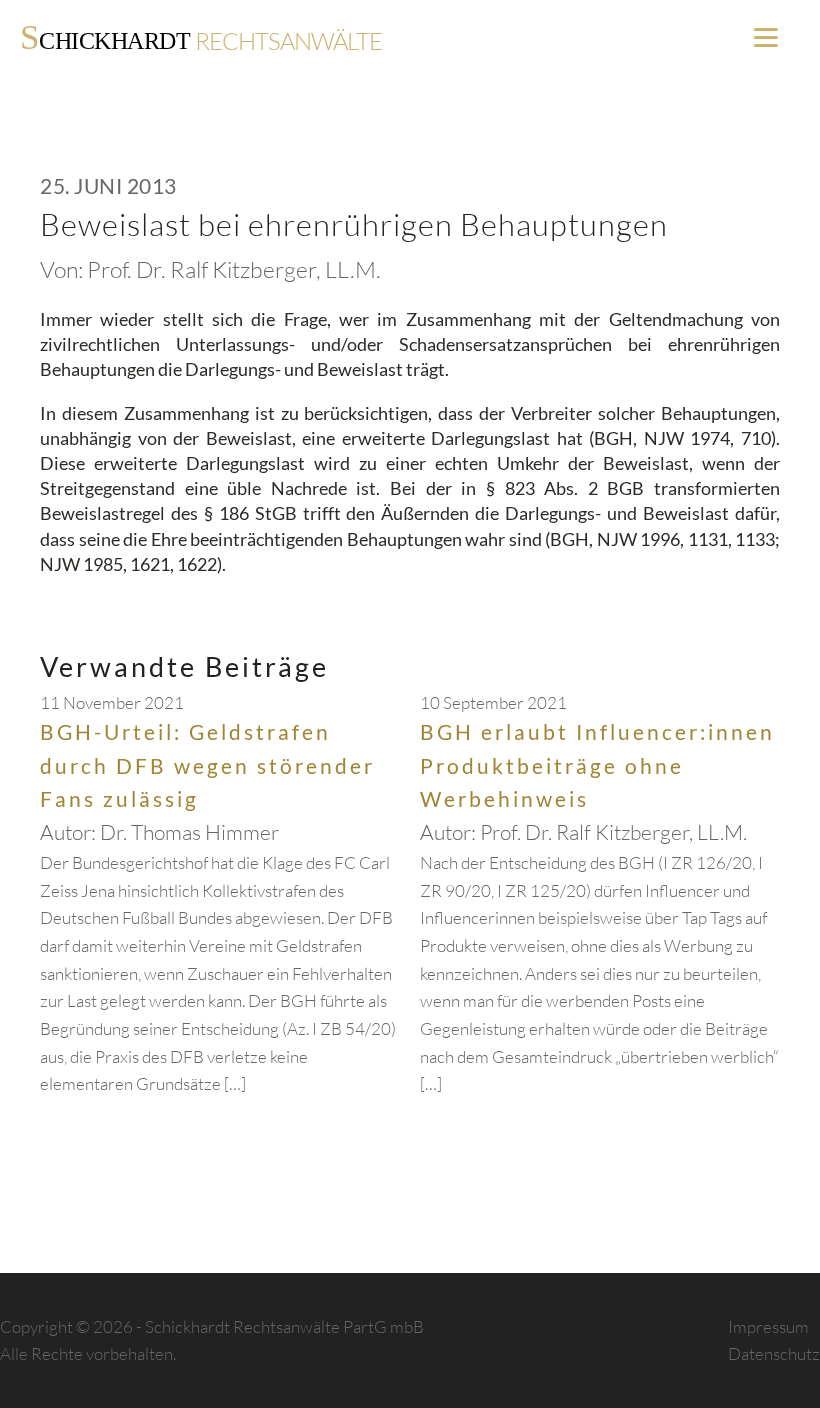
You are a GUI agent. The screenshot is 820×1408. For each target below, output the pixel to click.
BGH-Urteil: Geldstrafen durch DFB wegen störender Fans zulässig (207, 765)
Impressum (768, 1326)
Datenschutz (774, 1353)
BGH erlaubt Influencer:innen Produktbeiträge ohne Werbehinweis (597, 765)
